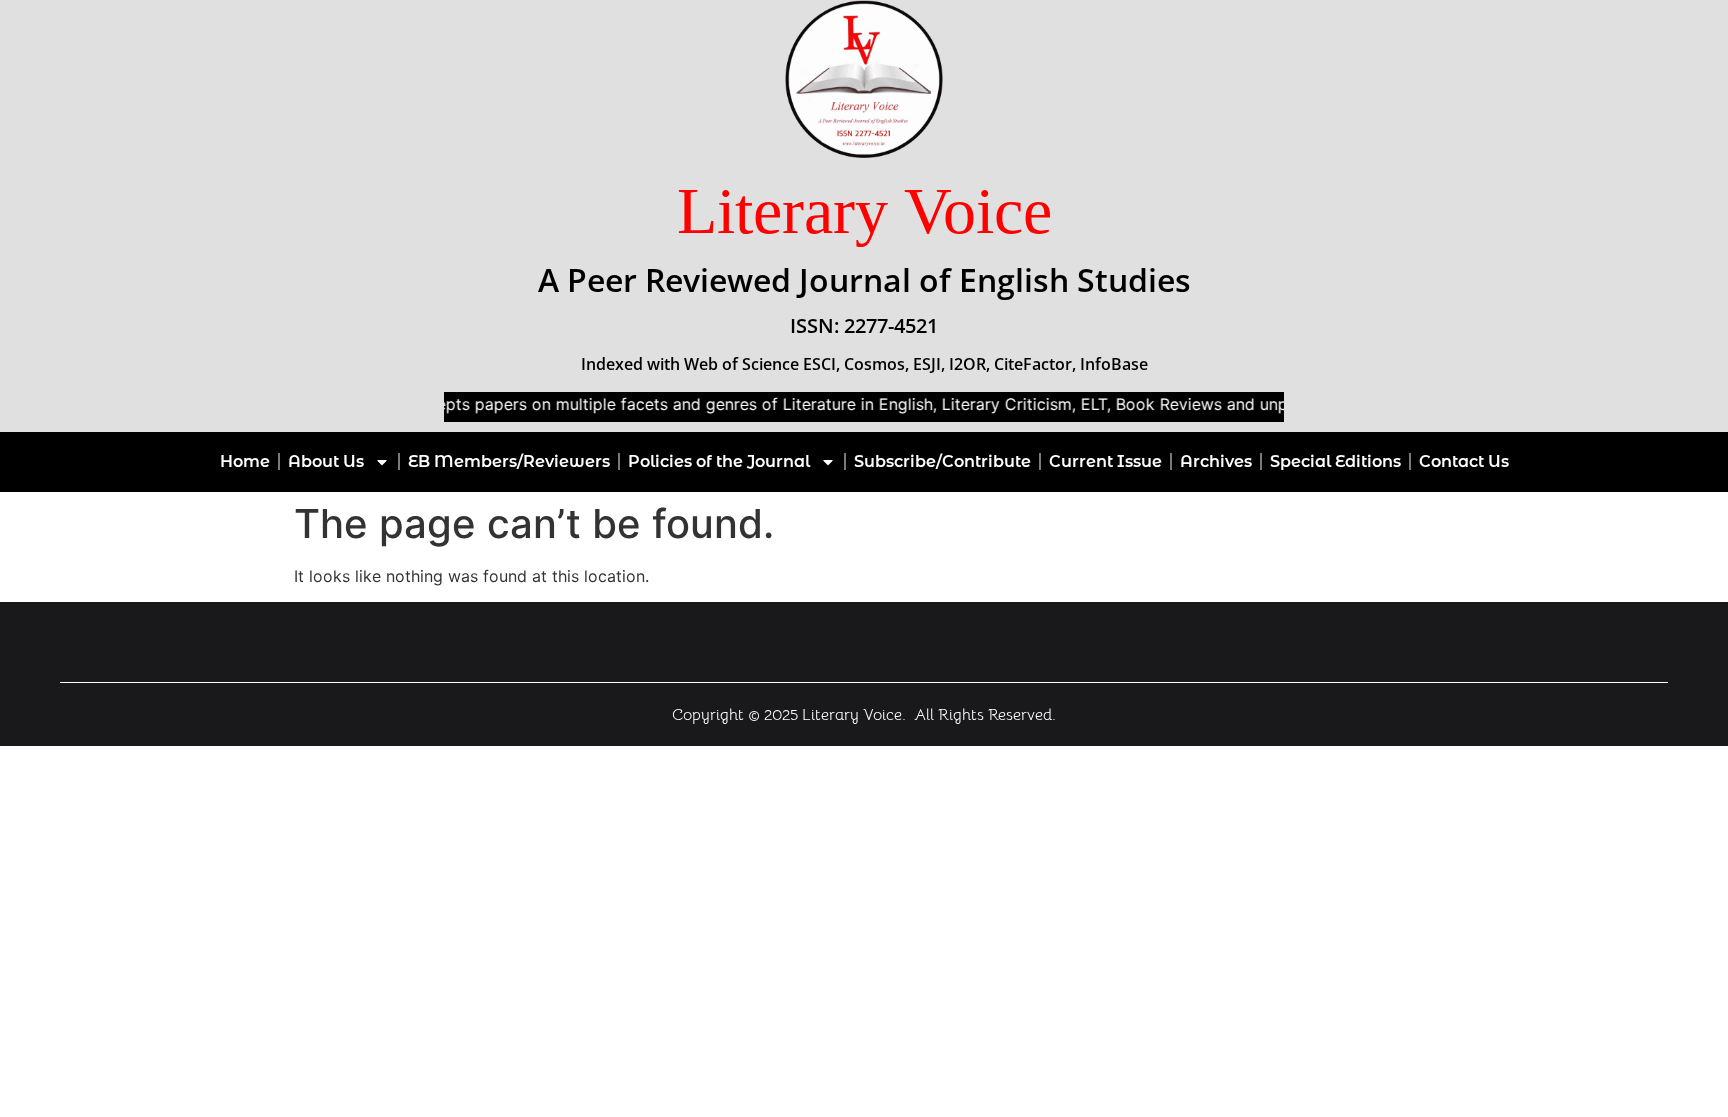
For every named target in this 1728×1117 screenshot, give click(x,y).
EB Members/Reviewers (509, 461)
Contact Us (1464, 461)
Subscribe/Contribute (942, 461)
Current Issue (1105, 461)
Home (245, 461)
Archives (1216, 461)
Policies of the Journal (719, 461)
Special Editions (1335, 461)
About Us (326, 461)
